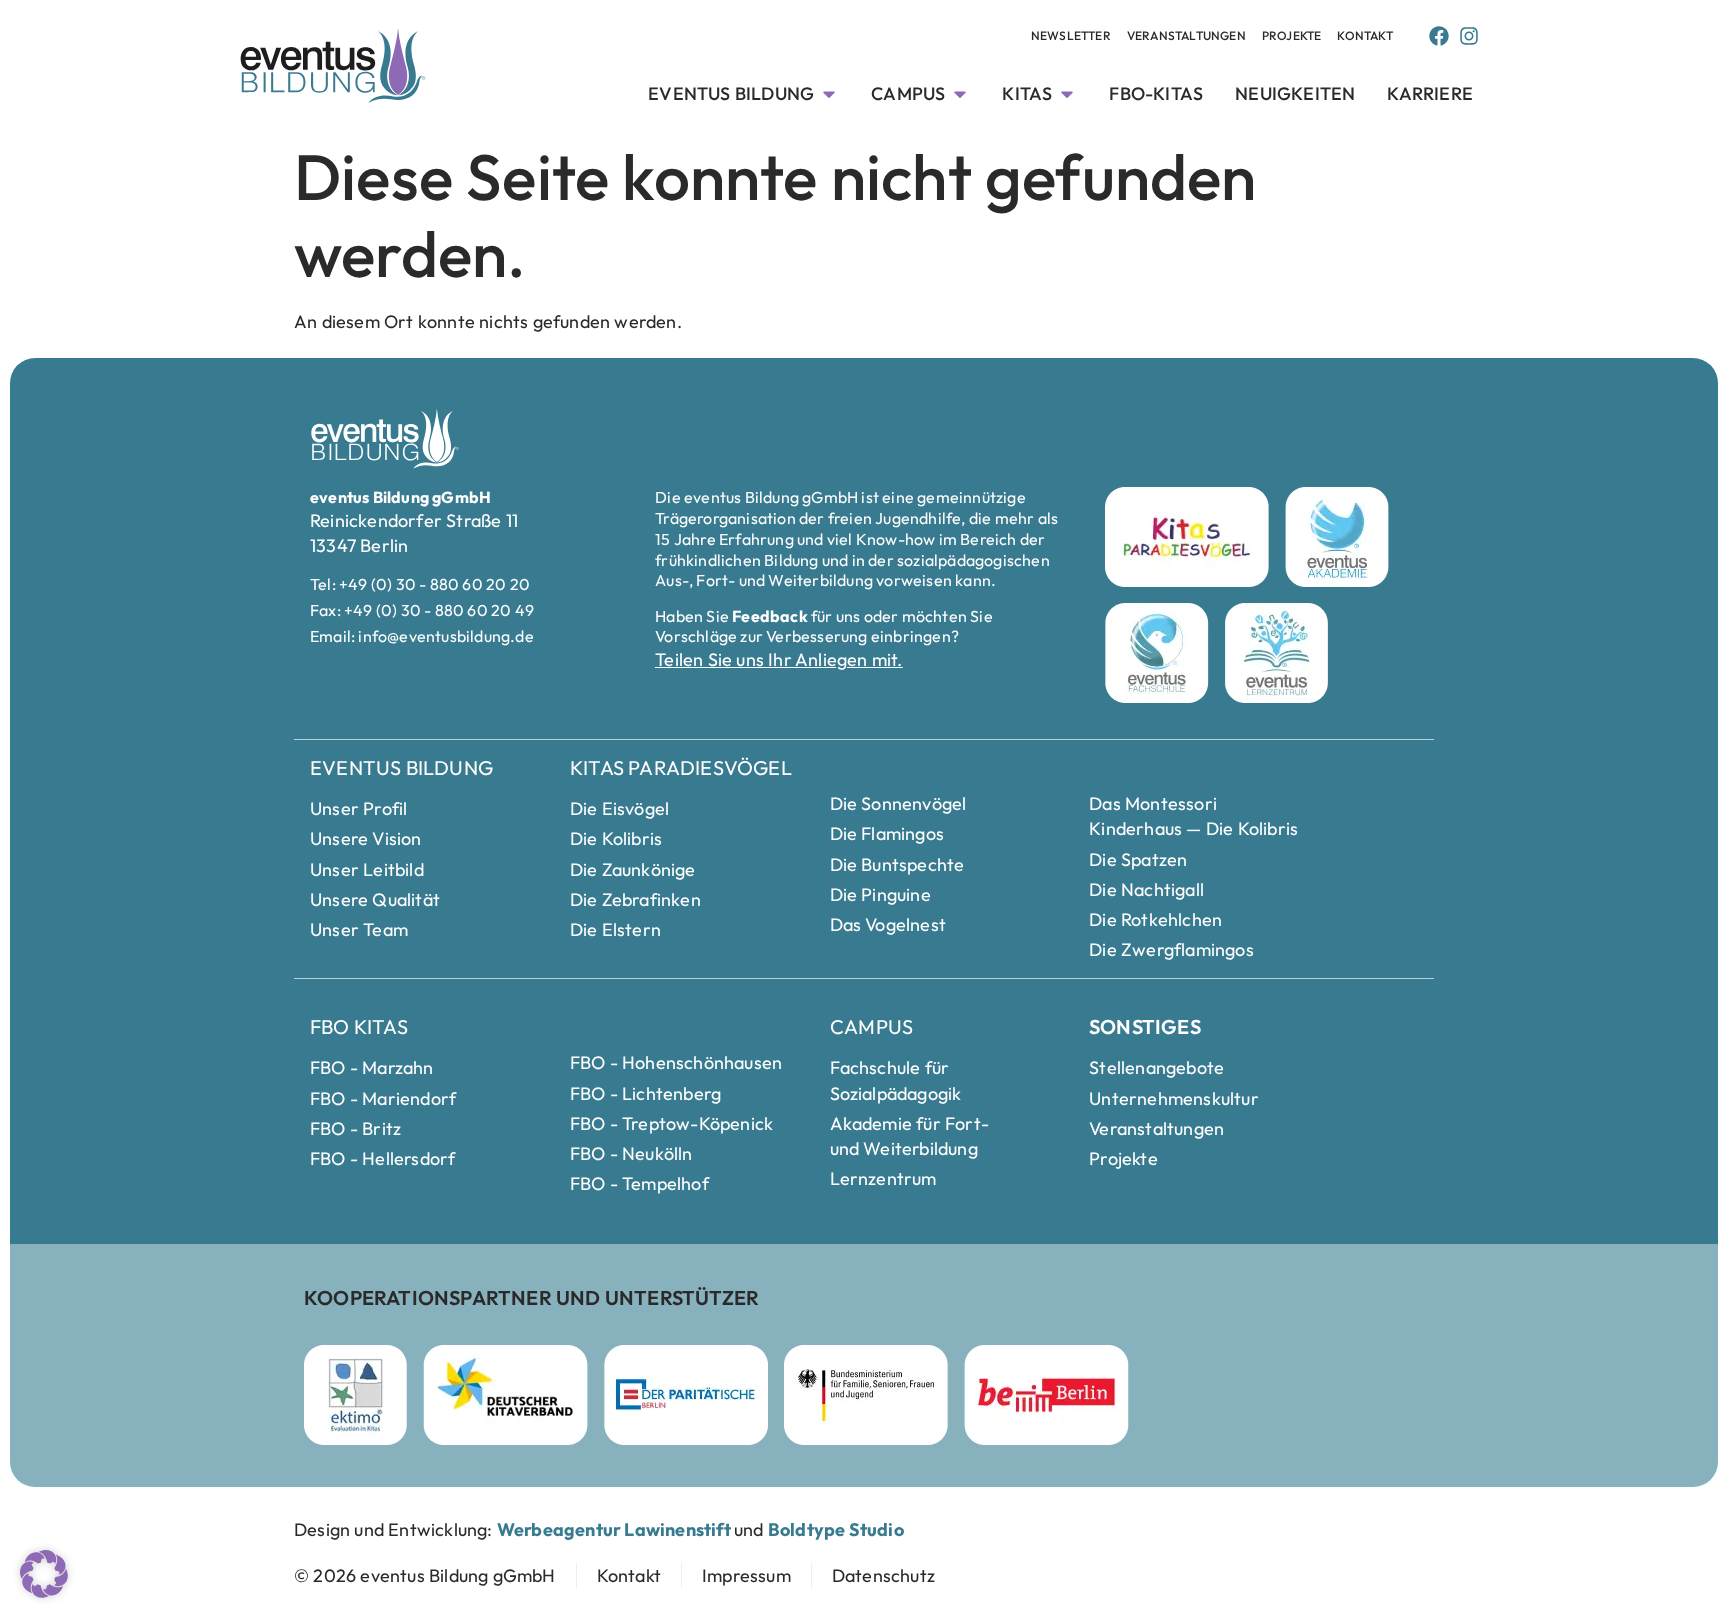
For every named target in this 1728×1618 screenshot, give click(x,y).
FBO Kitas (359, 1026)
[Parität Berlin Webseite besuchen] (686, 1395)
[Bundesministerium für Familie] (866, 1395)
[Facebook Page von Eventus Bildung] (1439, 36)
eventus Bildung (401, 767)
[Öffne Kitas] (1067, 93)
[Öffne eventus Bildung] (829, 93)
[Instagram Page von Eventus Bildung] (1469, 36)
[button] (44, 1574)
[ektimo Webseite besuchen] (355, 1395)
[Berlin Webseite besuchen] (1046, 1395)
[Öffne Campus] (960, 93)
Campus (871, 1026)
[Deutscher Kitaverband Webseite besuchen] (505, 1395)
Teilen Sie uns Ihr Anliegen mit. (778, 659)
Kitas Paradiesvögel (681, 767)
